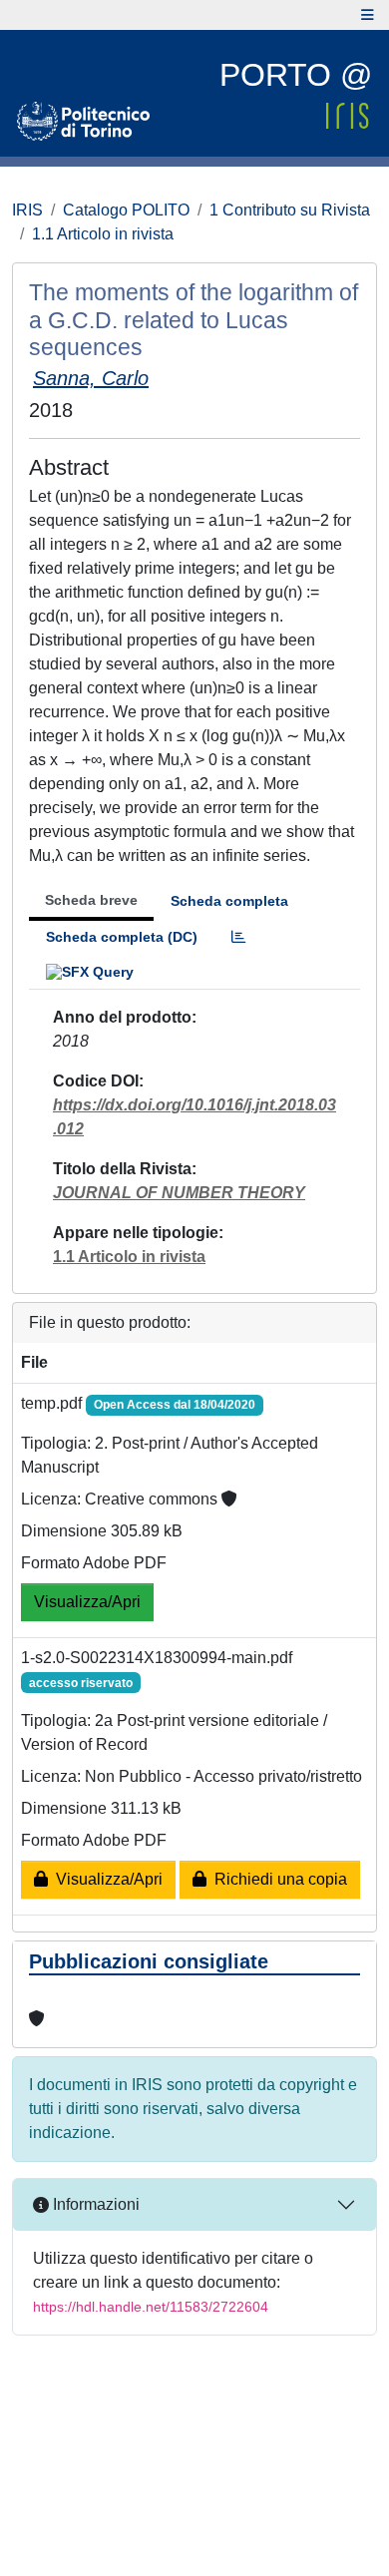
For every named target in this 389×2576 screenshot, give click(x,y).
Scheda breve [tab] (91, 900)
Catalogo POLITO (126, 210)
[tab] (238, 937)
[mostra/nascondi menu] (368, 15)
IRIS (27, 210)
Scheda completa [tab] (229, 901)
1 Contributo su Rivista (290, 210)
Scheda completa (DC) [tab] (122, 937)
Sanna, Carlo (91, 378)
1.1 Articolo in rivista (103, 234)
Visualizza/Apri (87, 1602)
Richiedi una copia (277, 1879)
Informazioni (94, 2204)
